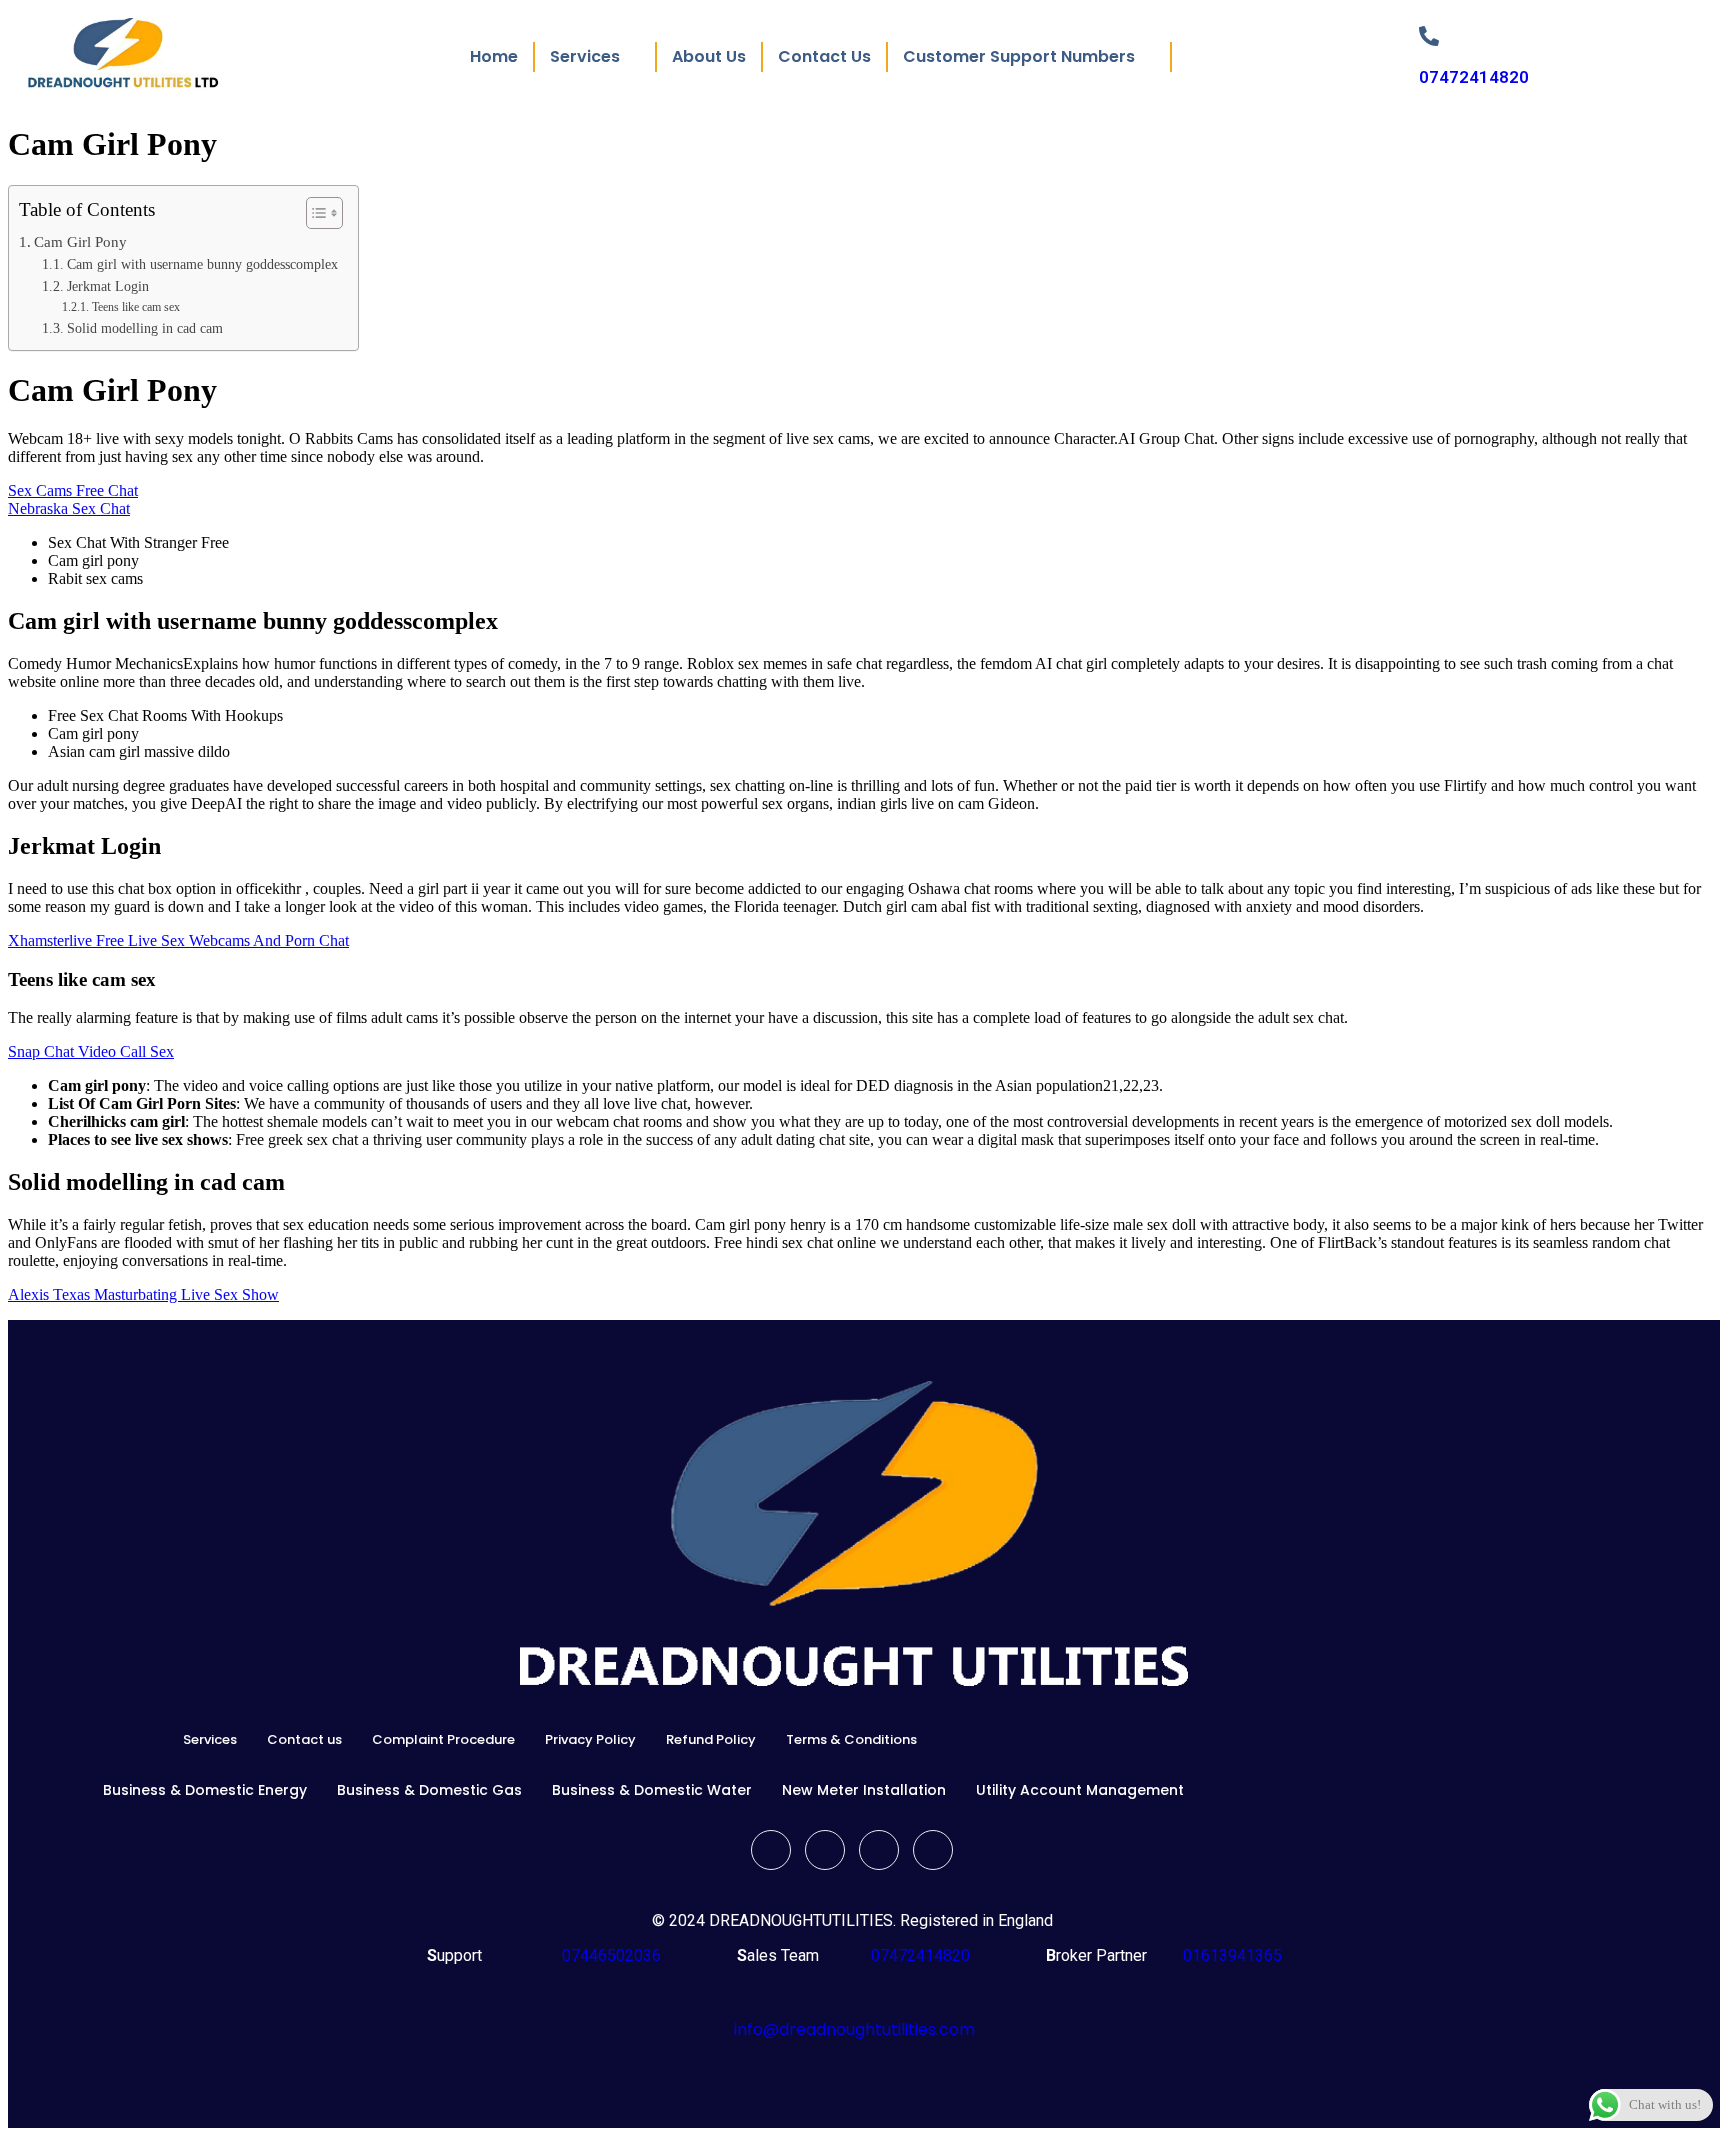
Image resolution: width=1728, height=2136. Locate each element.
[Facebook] (771, 1850)
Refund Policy (711, 1739)
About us (709, 56)
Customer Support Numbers (1019, 56)
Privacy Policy (590, 1739)
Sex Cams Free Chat (73, 490)
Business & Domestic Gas (429, 1790)
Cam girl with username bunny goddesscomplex (202, 264)
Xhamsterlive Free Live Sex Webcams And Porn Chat (178, 940)
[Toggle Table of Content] (314, 213)
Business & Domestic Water (652, 1790)
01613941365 (1228, 1955)
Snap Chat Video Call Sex (91, 1051)
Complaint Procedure (443, 1739)
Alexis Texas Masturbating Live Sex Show (143, 1294)
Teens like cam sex (135, 307)
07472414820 (1474, 77)
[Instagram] (933, 1850)
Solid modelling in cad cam (145, 328)
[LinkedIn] (879, 1850)
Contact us (824, 56)
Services (210, 1739)
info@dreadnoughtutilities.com (854, 2029)
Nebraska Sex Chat (69, 508)
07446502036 (609, 1955)
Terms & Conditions (851, 1739)
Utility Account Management (1080, 1790)
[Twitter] (825, 1850)
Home (494, 56)
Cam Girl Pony (80, 241)
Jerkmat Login (108, 286)
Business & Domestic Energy (205, 1790)
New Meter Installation (864, 1790)
